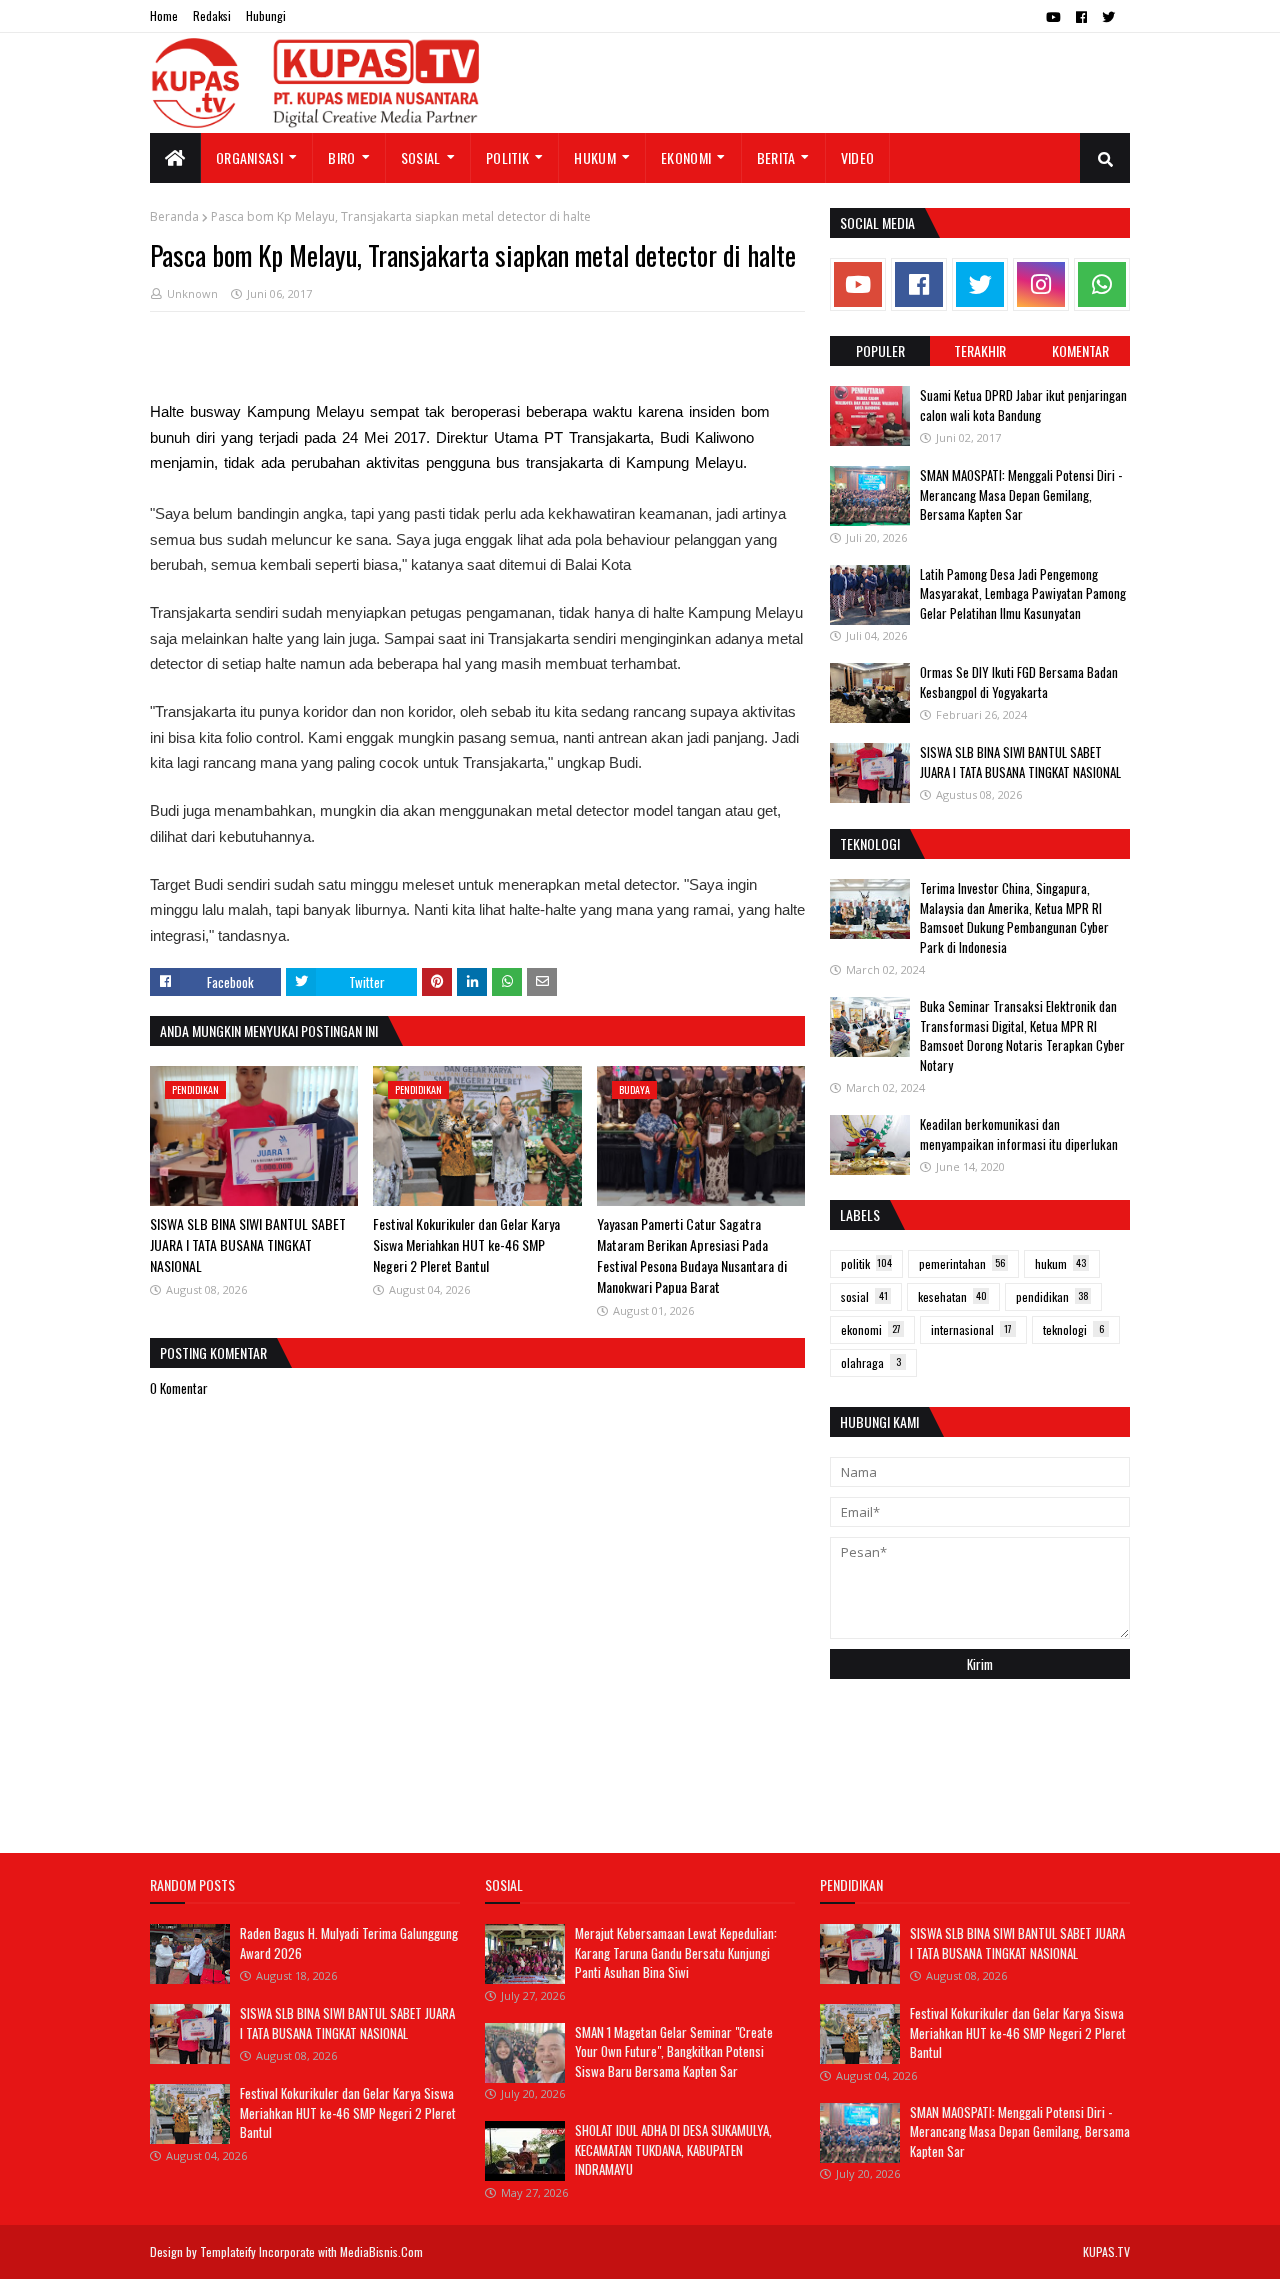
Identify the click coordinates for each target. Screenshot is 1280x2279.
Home (164, 15)
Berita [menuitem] (776, 157)
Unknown (192, 293)
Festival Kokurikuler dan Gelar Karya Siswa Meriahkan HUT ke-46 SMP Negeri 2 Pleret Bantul (466, 1244)
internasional (971, 1329)
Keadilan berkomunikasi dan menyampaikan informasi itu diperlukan (1019, 1134)
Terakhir (980, 350)
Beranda (174, 216)
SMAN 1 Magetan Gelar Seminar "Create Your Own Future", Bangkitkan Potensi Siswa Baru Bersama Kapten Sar (674, 2051)
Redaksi (212, 15)
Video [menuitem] (858, 157)
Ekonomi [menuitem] (686, 157)
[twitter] (1108, 17)
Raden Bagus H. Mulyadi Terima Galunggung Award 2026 (349, 1943)
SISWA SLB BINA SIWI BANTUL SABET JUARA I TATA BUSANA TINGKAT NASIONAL (248, 1244)
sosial (864, 1296)
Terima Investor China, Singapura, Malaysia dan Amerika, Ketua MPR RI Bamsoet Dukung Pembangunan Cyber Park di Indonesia (1014, 917)
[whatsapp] (1102, 284)
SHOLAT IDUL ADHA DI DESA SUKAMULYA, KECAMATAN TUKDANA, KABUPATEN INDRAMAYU (673, 2149)
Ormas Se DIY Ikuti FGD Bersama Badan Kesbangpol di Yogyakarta (1019, 682)
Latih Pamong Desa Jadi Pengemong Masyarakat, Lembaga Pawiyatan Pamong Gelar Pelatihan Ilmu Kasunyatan (1023, 593)
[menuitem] (175, 158)
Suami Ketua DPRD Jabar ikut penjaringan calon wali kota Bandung (1023, 405)
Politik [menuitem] (507, 157)
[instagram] (1041, 284)
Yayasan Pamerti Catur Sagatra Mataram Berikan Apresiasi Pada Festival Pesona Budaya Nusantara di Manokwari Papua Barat (692, 1255)
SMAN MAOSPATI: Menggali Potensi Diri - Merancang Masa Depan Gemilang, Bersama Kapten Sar (1021, 494)
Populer (880, 350)
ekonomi (871, 1329)
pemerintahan (962, 1263)
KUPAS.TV (1106, 2251)
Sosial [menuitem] (421, 157)
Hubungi (266, 15)
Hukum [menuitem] (595, 157)
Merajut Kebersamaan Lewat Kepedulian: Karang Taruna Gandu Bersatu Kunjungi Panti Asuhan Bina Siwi (676, 1952)
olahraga (871, 1362)
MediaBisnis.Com (381, 2251)
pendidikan (1052, 1296)
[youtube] (1053, 17)
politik (866, 1263)
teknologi (1073, 1329)
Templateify (228, 2251)
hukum (1060, 1263)
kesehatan (952, 1296)
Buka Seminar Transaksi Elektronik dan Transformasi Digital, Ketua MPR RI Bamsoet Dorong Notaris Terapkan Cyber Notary (1022, 1035)
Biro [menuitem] (341, 157)
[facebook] (1081, 17)
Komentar (1080, 350)
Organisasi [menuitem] (249, 157)
